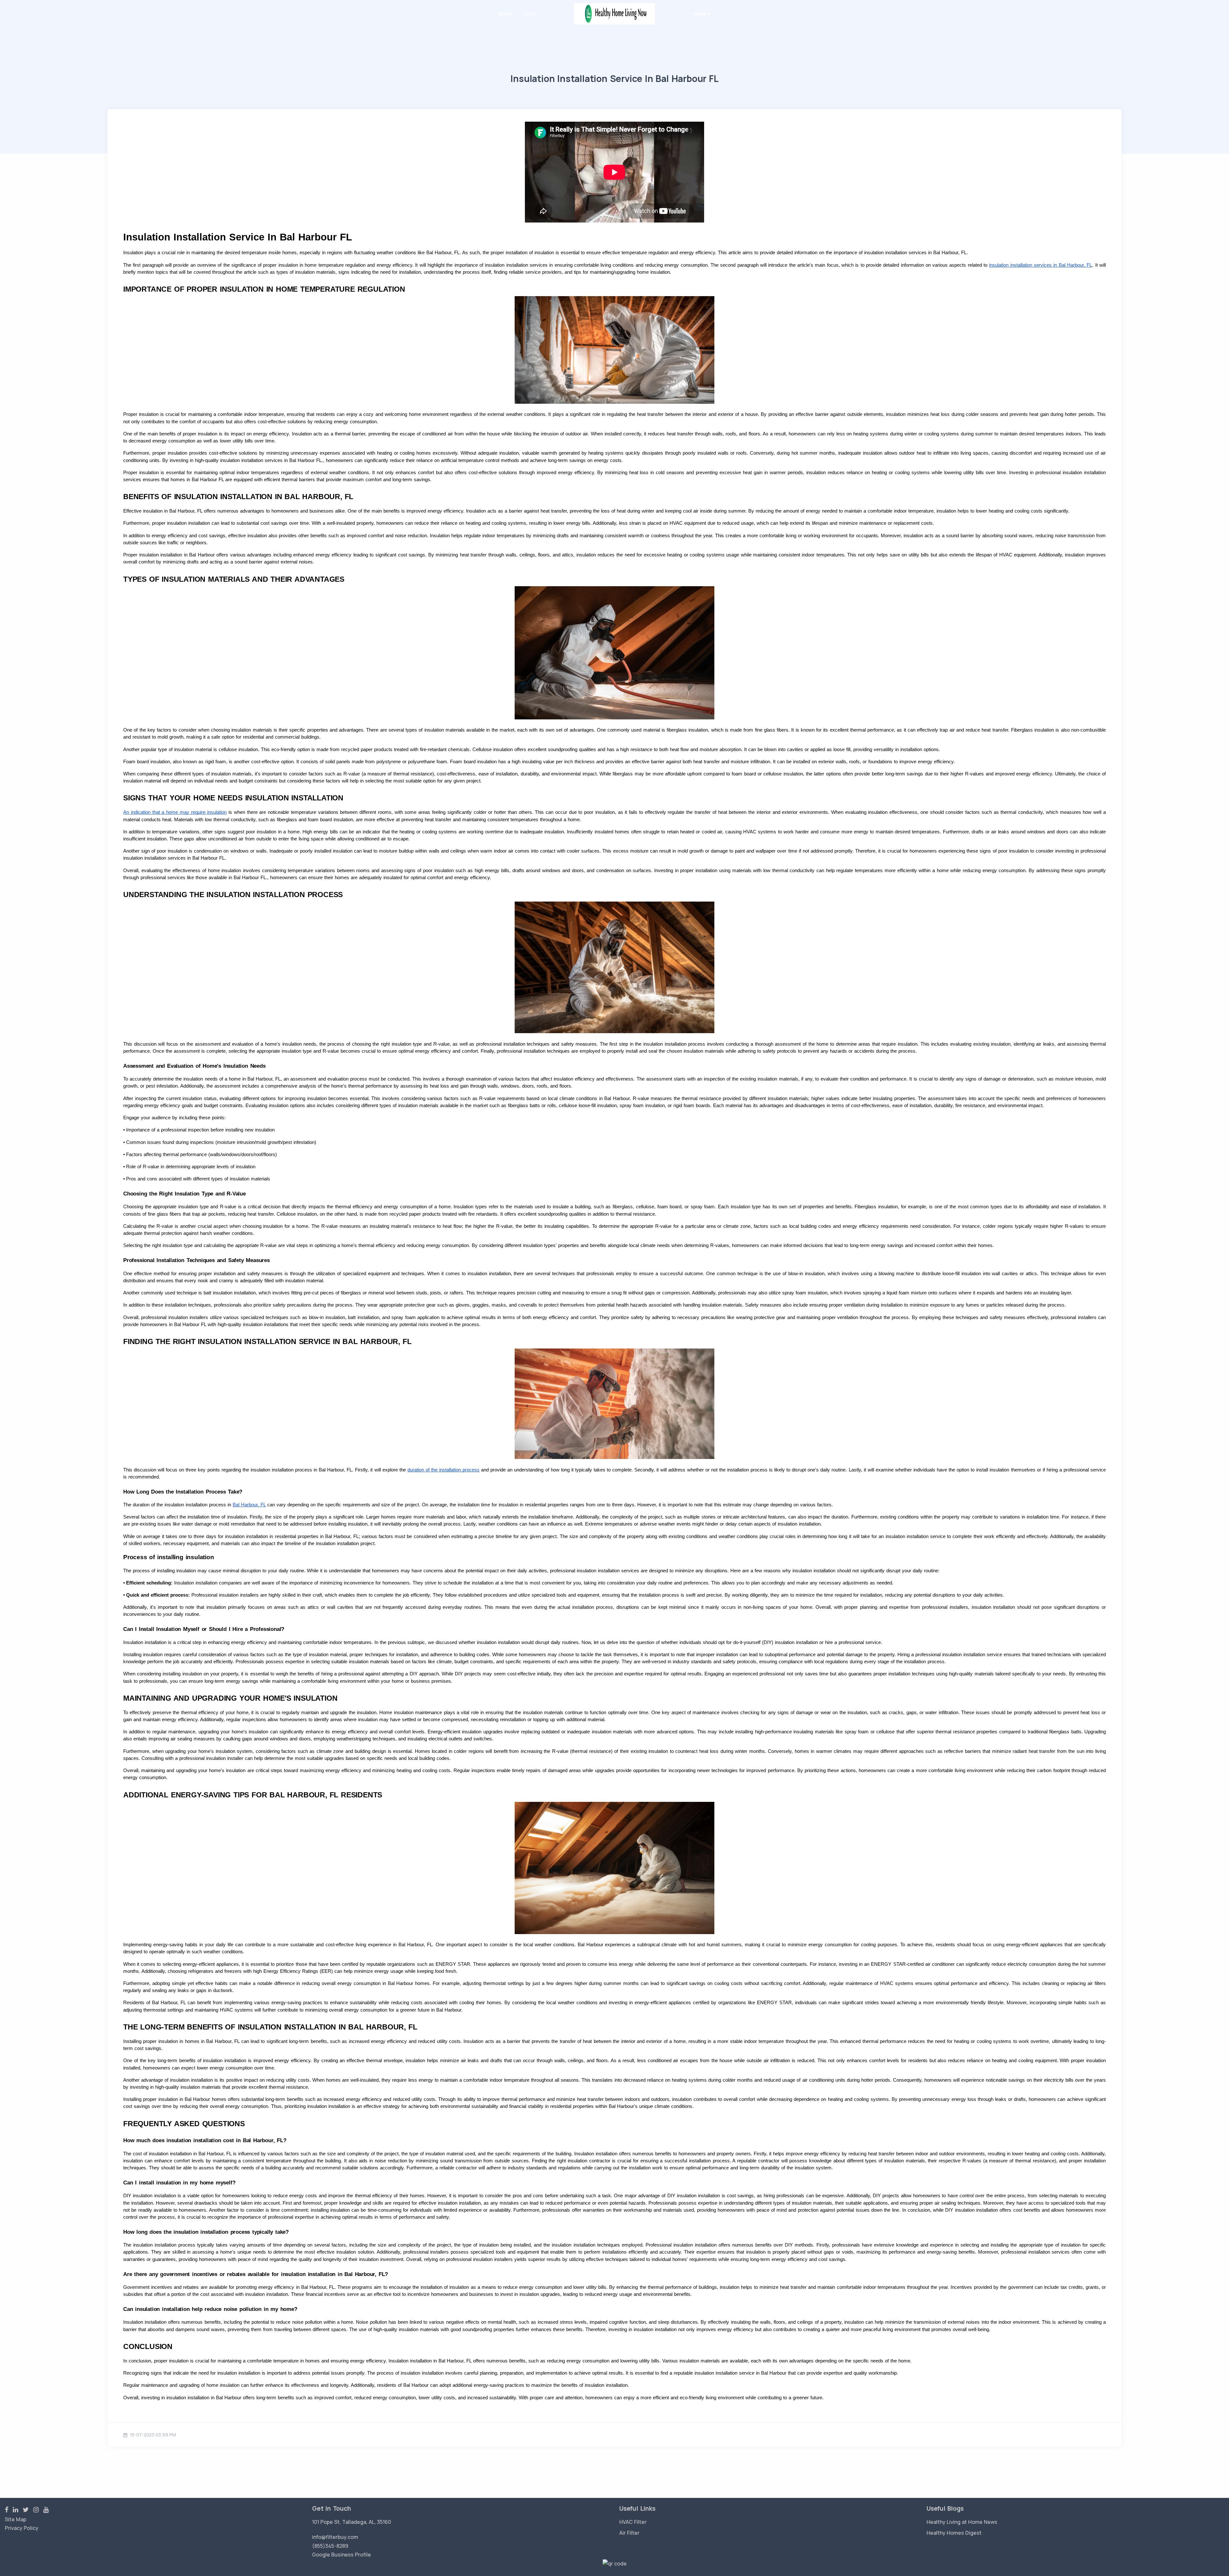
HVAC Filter (633, 2522)
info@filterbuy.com (335, 2537)
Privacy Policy (22, 2528)
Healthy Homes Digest (954, 2533)
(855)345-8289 (330, 2546)
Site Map (16, 2519)
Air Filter (629, 2533)
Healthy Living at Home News (962, 2522)
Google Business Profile (341, 2555)
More (700, 14)
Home (505, 14)
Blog (530, 14)
